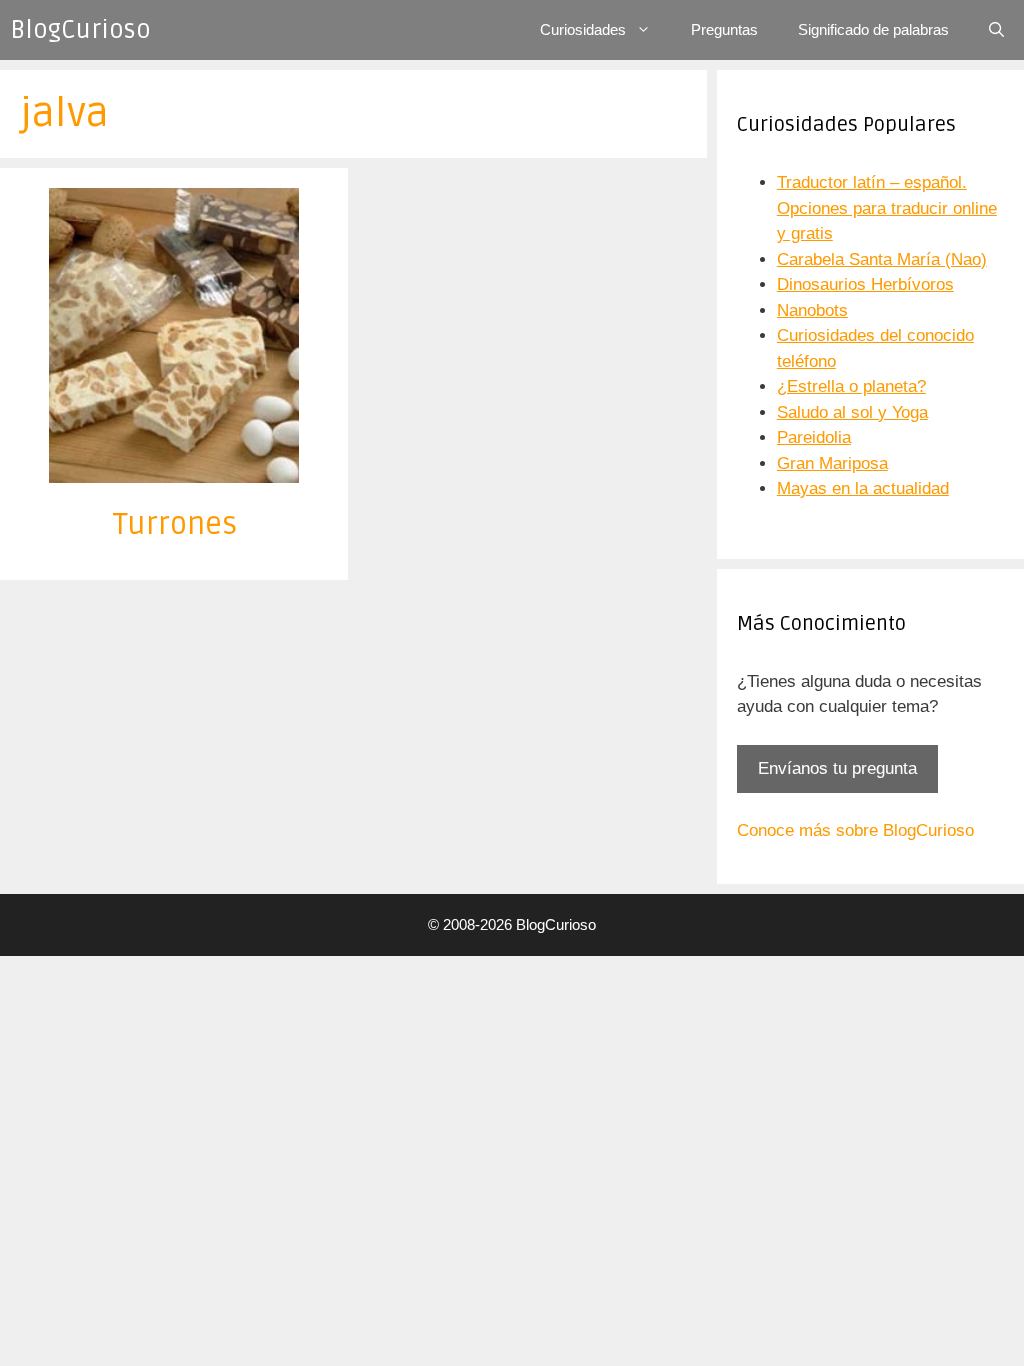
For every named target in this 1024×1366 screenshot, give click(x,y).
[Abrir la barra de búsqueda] (996, 30)
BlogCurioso (80, 30)
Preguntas (724, 29)
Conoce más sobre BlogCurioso (855, 830)
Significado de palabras (873, 29)
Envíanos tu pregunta (837, 768)
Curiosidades (583, 29)
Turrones (174, 524)
